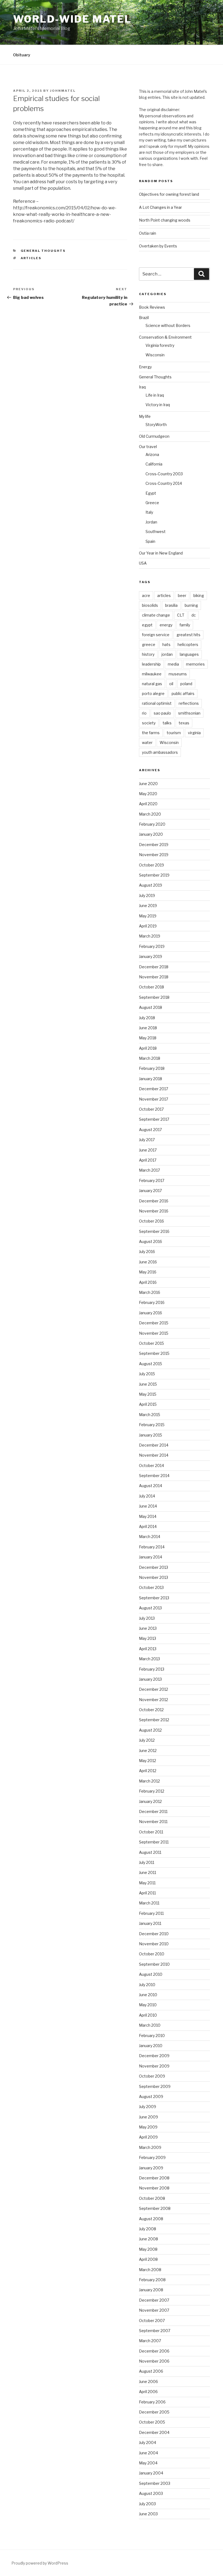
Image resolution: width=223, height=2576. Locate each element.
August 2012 (150, 1730)
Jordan (151, 522)
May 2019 (148, 916)
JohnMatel (63, 91)
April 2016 (148, 1282)
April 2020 (148, 804)
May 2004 (148, 2463)
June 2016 (148, 1262)
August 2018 (151, 1007)
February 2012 (152, 1791)
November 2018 (154, 977)
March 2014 (150, 1537)
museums (178, 674)
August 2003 (151, 2493)
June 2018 (148, 1028)
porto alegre (153, 693)
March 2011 (149, 1903)
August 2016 (151, 1241)
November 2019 (154, 855)
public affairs (183, 693)
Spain (150, 541)
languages (189, 654)
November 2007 (154, 2310)
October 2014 (151, 1465)
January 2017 (150, 1191)
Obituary (22, 55)
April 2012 (148, 1771)
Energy (145, 367)
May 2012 (148, 1761)
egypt (147, 625)
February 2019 (152, 946)
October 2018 (151, 987)
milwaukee (152, 674)
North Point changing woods (165, 220)
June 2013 (148, 1628)
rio (144, 713)
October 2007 (152, 2321)
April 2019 (148, 926)
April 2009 (148, 2137)
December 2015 (154, 1323)
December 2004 (154, 2432)
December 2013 (154, 1567)
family (185, 625)
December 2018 (154, 967)
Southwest (156, 532)
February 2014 (152, 1547)
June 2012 (148, 1750)
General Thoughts (43, 251)
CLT (181, 615)
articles (31, 258)
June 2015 (148, 1384)
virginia (194, 733)
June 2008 (148, 2239)
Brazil (144, 318)
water (147, 742)
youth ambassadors (160, 752)
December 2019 (154, 845)
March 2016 (150, 1292)
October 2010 (152, 1954)
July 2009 (148, 2107)
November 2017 (154, 1099)
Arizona (152, 454)
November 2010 (154, 1944)
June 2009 (148, 2117)
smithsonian (189, 713)
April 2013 (148, 1649)
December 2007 (154, 2300)
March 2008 (150, 2270)
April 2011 (147, 1893)
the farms (151, 733)
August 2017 (150, 1130)
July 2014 (147, 1496)
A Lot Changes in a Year (160, 207)
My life (145, 416)
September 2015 (154, 1353)
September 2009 (155, 2086)
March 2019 (150, 936)
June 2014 (148, 1506)
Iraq (142, 387)
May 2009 (148, 2127)
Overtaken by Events (158, 246)
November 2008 (154, 2188)
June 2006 (148, 2382)
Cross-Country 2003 (164, 474)
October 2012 (151, 1710)
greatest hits (188, 635)
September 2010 (154, 1964)
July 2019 (147, 895)
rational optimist (157, 703)
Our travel (148, 447)
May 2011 (147, 1883)
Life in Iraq (155, 395)
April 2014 (148, 1526)
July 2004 (148, 2442)
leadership (151, 664)
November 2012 (154, 1700)
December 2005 (154, 2412)
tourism (174, 733)
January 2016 (151, 1313)
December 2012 (154, 1689)
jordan (167, 654)
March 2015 (150, 1415)
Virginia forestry (160, 345)
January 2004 (151, 2473)
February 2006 (152, 2402)
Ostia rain (148, 233)
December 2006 (154, 2351)
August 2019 (151, 885)
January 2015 (151, 1435)
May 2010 (148, 2005)
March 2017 (149, 1170)
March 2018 (150, 1058)
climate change (156, 615)
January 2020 (151, 834)
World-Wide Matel (72, 19)
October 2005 (152, 2422)
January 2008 (151, 2290)
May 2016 (148, 1272)
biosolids (150, 605)
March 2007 (150, 2341)
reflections (189, 703)
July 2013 (147, 1618)
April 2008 (148, 2259)
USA (143, 563)
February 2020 (152, 824)
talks (167, 723)
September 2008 (155, 2208)
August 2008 (151, 2219)
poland (186, 684)
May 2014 (148, 1516)
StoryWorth (156, 425)
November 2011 (153, 1822)
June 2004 (148, 2453)
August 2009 (151, 2096)
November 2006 (154, 2361)
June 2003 (148, 2514)
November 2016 (154, 1211)
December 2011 (153, 1811)
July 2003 (147, 2504)
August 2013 (150, 1608)
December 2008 (154, 2178)
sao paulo (162, 713)
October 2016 (151, 1221)
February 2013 (152, 1669)
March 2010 (150, 2025)
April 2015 (148, 1404)
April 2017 (148, 1160)
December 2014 (154, 1445)
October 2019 (151, 865)
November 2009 (154, 2066)
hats (166, 644)
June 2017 (148, 1150)
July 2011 (147, 1862)
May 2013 (148, 1638)
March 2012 (149, 1781)
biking (199, 595)
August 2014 (151, 1486)
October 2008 (152, 2198)
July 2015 (147, 1374)
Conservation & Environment (165, 337)
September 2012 (154, 1720)
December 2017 (154, 1089)
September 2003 (155, 2483)
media (173, 664)
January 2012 (150, 1801)
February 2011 (151, 1913)
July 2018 (147, 1018)
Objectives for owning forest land (169, 194)
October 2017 (151, 1109)
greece (149, 644)
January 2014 (151, 1557)
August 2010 (151, 1974)
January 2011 (150, 1923)
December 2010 (154, 1934)
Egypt (151, 493)
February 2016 (152, 1302)
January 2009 (151, 2168)
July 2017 (147, 1140)
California (154, 464)
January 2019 (151, 956)
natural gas (152, 684)
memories (195, 664)
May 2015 (148, 1394)
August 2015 (151, 1364)
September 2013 (154, 1598)
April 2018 (148, 1048)
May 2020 (148, 794)
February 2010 (152, 2036)
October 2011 (151, 1832)
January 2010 (151, 2046)
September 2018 (154, 997)
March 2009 (150, 2147)
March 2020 (150, 814)
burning (191, 605)
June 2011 (148, 1872)
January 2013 (150, 1679)
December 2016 (154, 1201)
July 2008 (148, 2229)
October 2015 (151, 1343)
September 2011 (154, 1842)
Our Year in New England (161, 553)
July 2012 (147, 1740)
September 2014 (154, 1476)
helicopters (188, 644)
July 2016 (147, 1252)
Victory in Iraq (158, 405)
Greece (152, 503)
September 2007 (155, 2331)
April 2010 (148, 2015)
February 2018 (152, 1068)
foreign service (156, 635)
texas (184, 723)
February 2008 (152, 2280)
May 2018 (148, 1038)
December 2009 (154, 2056)
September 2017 (154, 1119)
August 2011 (150, 1852)
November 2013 (154, 1577)
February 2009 (152, 2157)
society (149, 723)
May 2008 (148, 2249)
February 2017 (152, 1180)
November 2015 (154, 1333)
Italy (149, 512)
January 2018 (151, 1079)
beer (182, 595)
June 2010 (148, 1995)
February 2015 (152, 1425)
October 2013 (151, 1587)
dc (194, 615)
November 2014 (154, 1455)
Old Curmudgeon (154, 436)
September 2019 (154, 875)
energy (166, 625)
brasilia (171, 605)
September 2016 (154, 1231)
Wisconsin (155, 355)
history (148, 654)
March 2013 (149, 1659)
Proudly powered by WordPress (40, 2563)
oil (171, 684)
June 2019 (148, 906)
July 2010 (147, 1985)
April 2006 (148, 2392)
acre (146, 595)
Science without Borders (168, 325)
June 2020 (148, 784)
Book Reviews (152, 307)
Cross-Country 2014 (164, 483)
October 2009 (152, 2076)
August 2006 (151, 2371)
